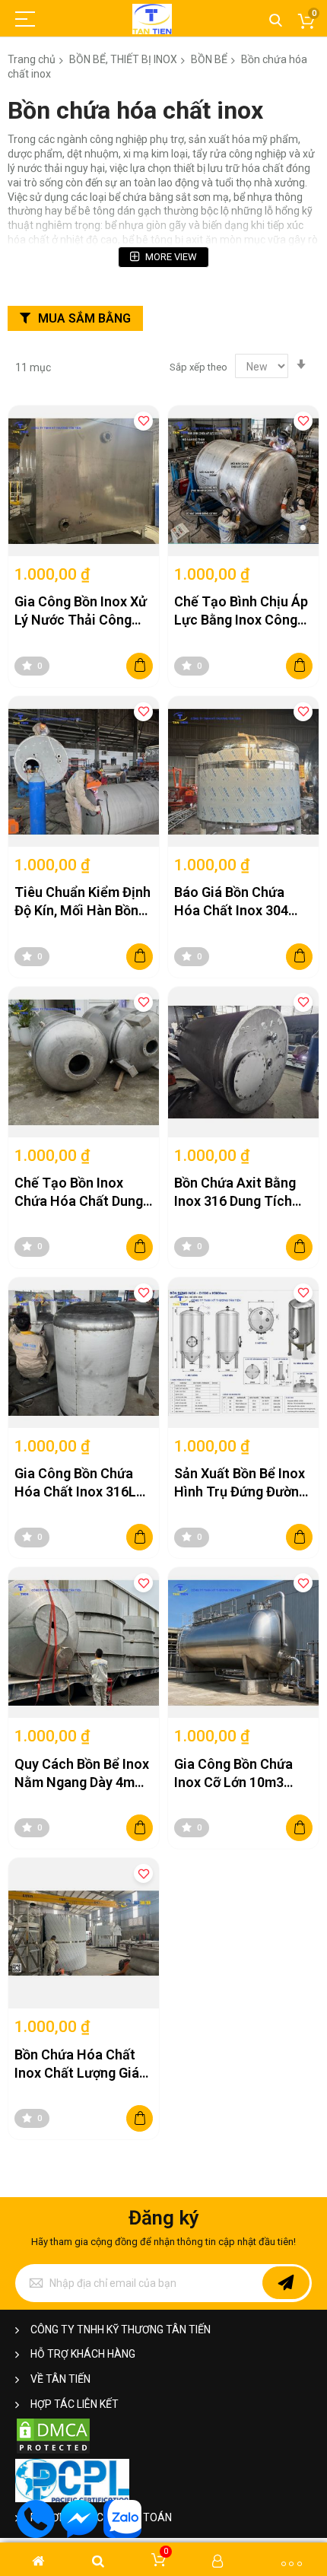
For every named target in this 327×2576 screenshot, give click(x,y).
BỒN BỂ (209, 59)
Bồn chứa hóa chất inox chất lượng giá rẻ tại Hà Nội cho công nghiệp (77, 2065)
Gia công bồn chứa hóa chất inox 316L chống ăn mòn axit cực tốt (75, 1484)
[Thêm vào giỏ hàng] (140, 666)
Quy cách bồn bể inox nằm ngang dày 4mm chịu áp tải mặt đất (82, 1774)
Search (276, 21)
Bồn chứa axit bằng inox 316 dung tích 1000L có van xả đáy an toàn (240, 1193)
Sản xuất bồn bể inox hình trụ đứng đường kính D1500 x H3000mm (240, 1484)
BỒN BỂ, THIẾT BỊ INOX (123, 59)
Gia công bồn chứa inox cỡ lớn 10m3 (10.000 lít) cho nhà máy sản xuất (238, 1774)
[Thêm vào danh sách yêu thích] (143, 421)
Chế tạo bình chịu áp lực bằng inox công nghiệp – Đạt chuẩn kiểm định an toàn (241, 612)
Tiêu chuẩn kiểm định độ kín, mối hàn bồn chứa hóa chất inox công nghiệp (83, 902)
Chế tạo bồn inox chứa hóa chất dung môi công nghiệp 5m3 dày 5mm (83, 1193)
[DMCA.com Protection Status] (53, 2452)
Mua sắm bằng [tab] (84, 318)
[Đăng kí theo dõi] (286, 2283)
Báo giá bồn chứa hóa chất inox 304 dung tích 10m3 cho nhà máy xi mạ (238, 902)
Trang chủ (32, 59)
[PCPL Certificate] (72, 2499)
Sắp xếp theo (198, 367)
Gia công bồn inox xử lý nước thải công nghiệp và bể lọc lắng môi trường (81, 612)
